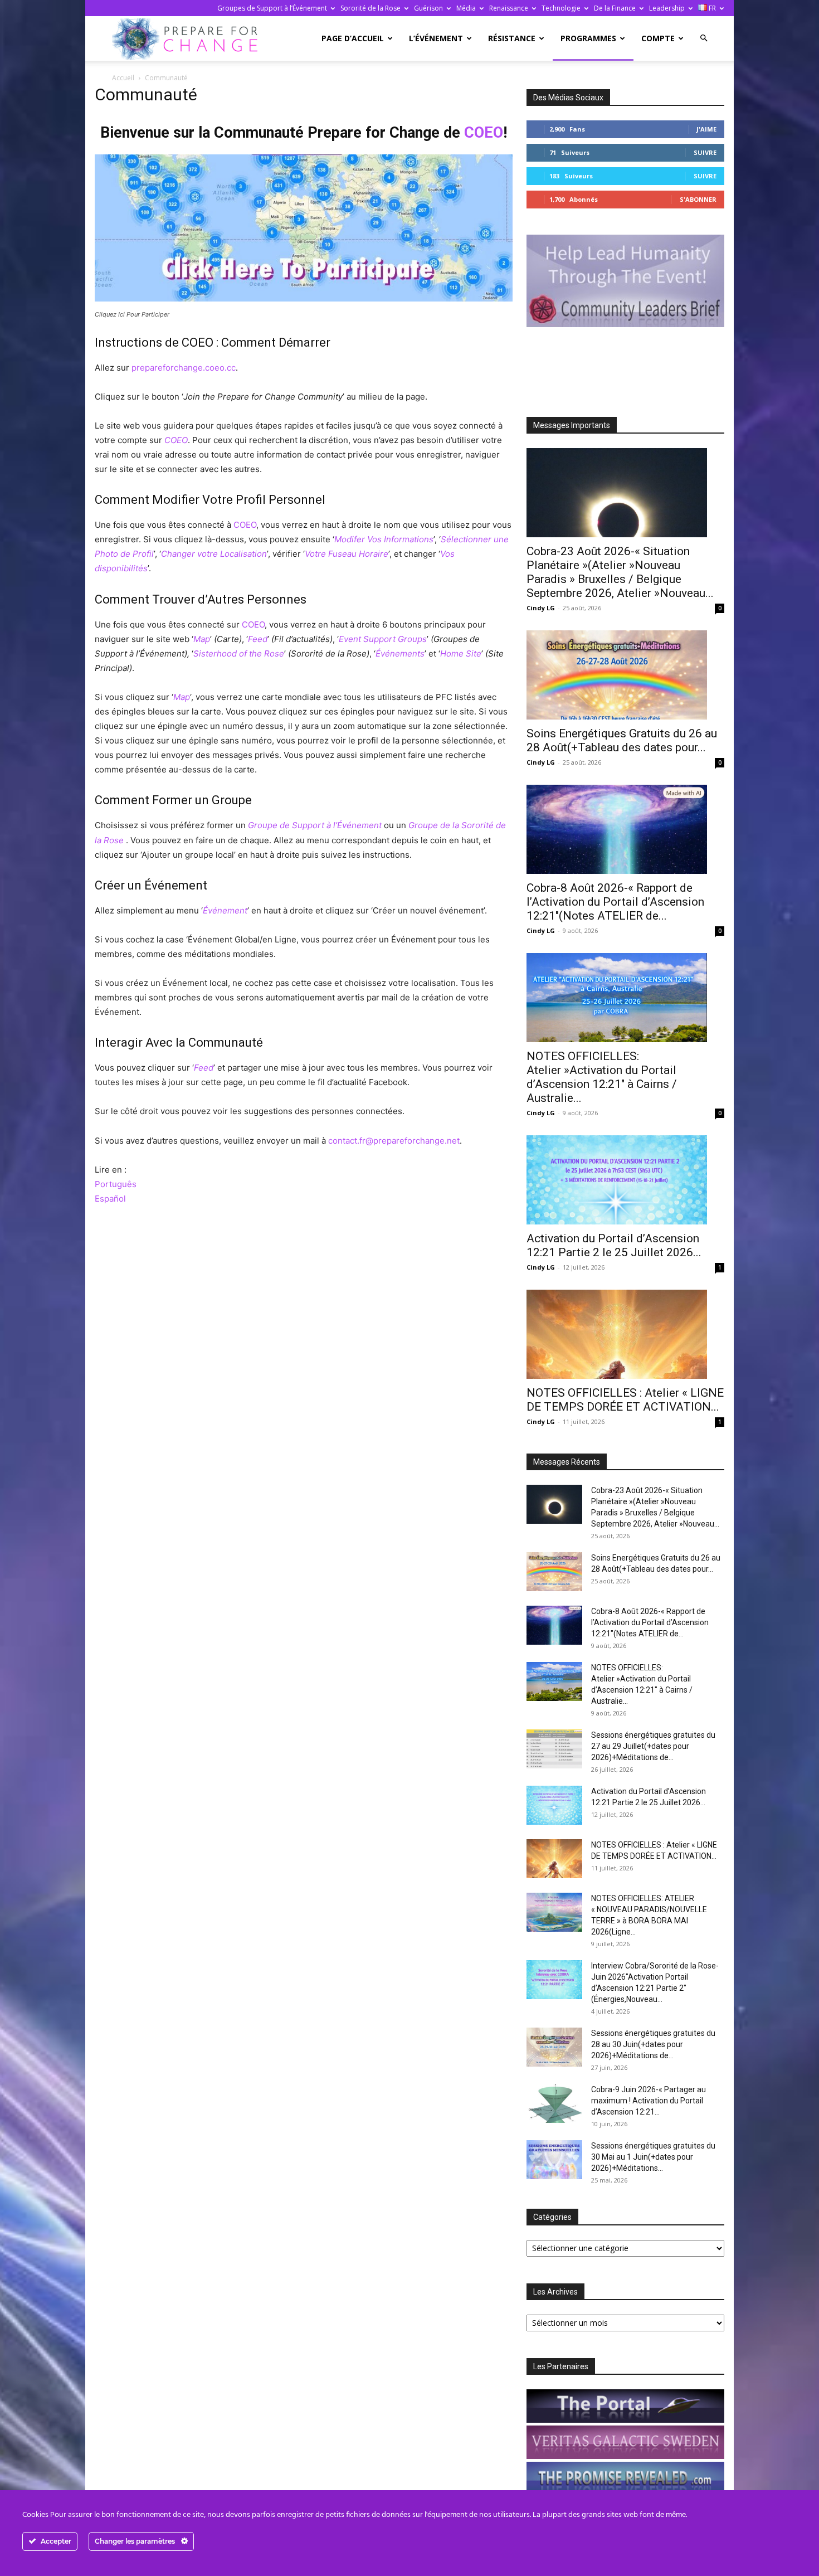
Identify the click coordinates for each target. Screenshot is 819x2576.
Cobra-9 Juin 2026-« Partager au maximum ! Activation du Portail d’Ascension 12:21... (649, 2101)
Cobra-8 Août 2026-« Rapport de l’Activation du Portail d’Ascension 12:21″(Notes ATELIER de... (615, 902)
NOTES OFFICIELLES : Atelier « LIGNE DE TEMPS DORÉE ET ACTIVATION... (625, 1400)
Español (110, 1199)
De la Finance (615, 8)
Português (116, 1184)
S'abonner (698, 199)
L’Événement (436, 38)
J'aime (706, 129)
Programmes (588, 38)
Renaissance (509, 8)
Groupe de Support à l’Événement (315, 825)
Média (466, 8)
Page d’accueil (353, 38)
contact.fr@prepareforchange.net (394, 1141)
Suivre (705, 152)
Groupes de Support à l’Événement (272, 8)
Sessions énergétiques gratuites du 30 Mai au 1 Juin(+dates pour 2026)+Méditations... (653, 2157)
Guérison (428, 8)
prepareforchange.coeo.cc (184, 368)
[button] (704, 38)
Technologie (561, 8)
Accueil (123, 78)
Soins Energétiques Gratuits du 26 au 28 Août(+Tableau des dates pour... (622, 740)
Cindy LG (541, 608)
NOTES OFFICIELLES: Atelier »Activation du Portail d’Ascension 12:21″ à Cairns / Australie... (602, 1077)
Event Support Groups (383, 639)
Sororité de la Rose (370, 8)
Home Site (461, 653)
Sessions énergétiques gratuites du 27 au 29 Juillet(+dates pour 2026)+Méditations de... (653, 1746)
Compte (658, 38)
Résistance (512, 38)
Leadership (667, 8)
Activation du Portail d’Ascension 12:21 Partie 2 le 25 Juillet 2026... (614, 1245)
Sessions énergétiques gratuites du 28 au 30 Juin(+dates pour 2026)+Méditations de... (653, 2044)
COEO (484, 133)
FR (711, 8)
